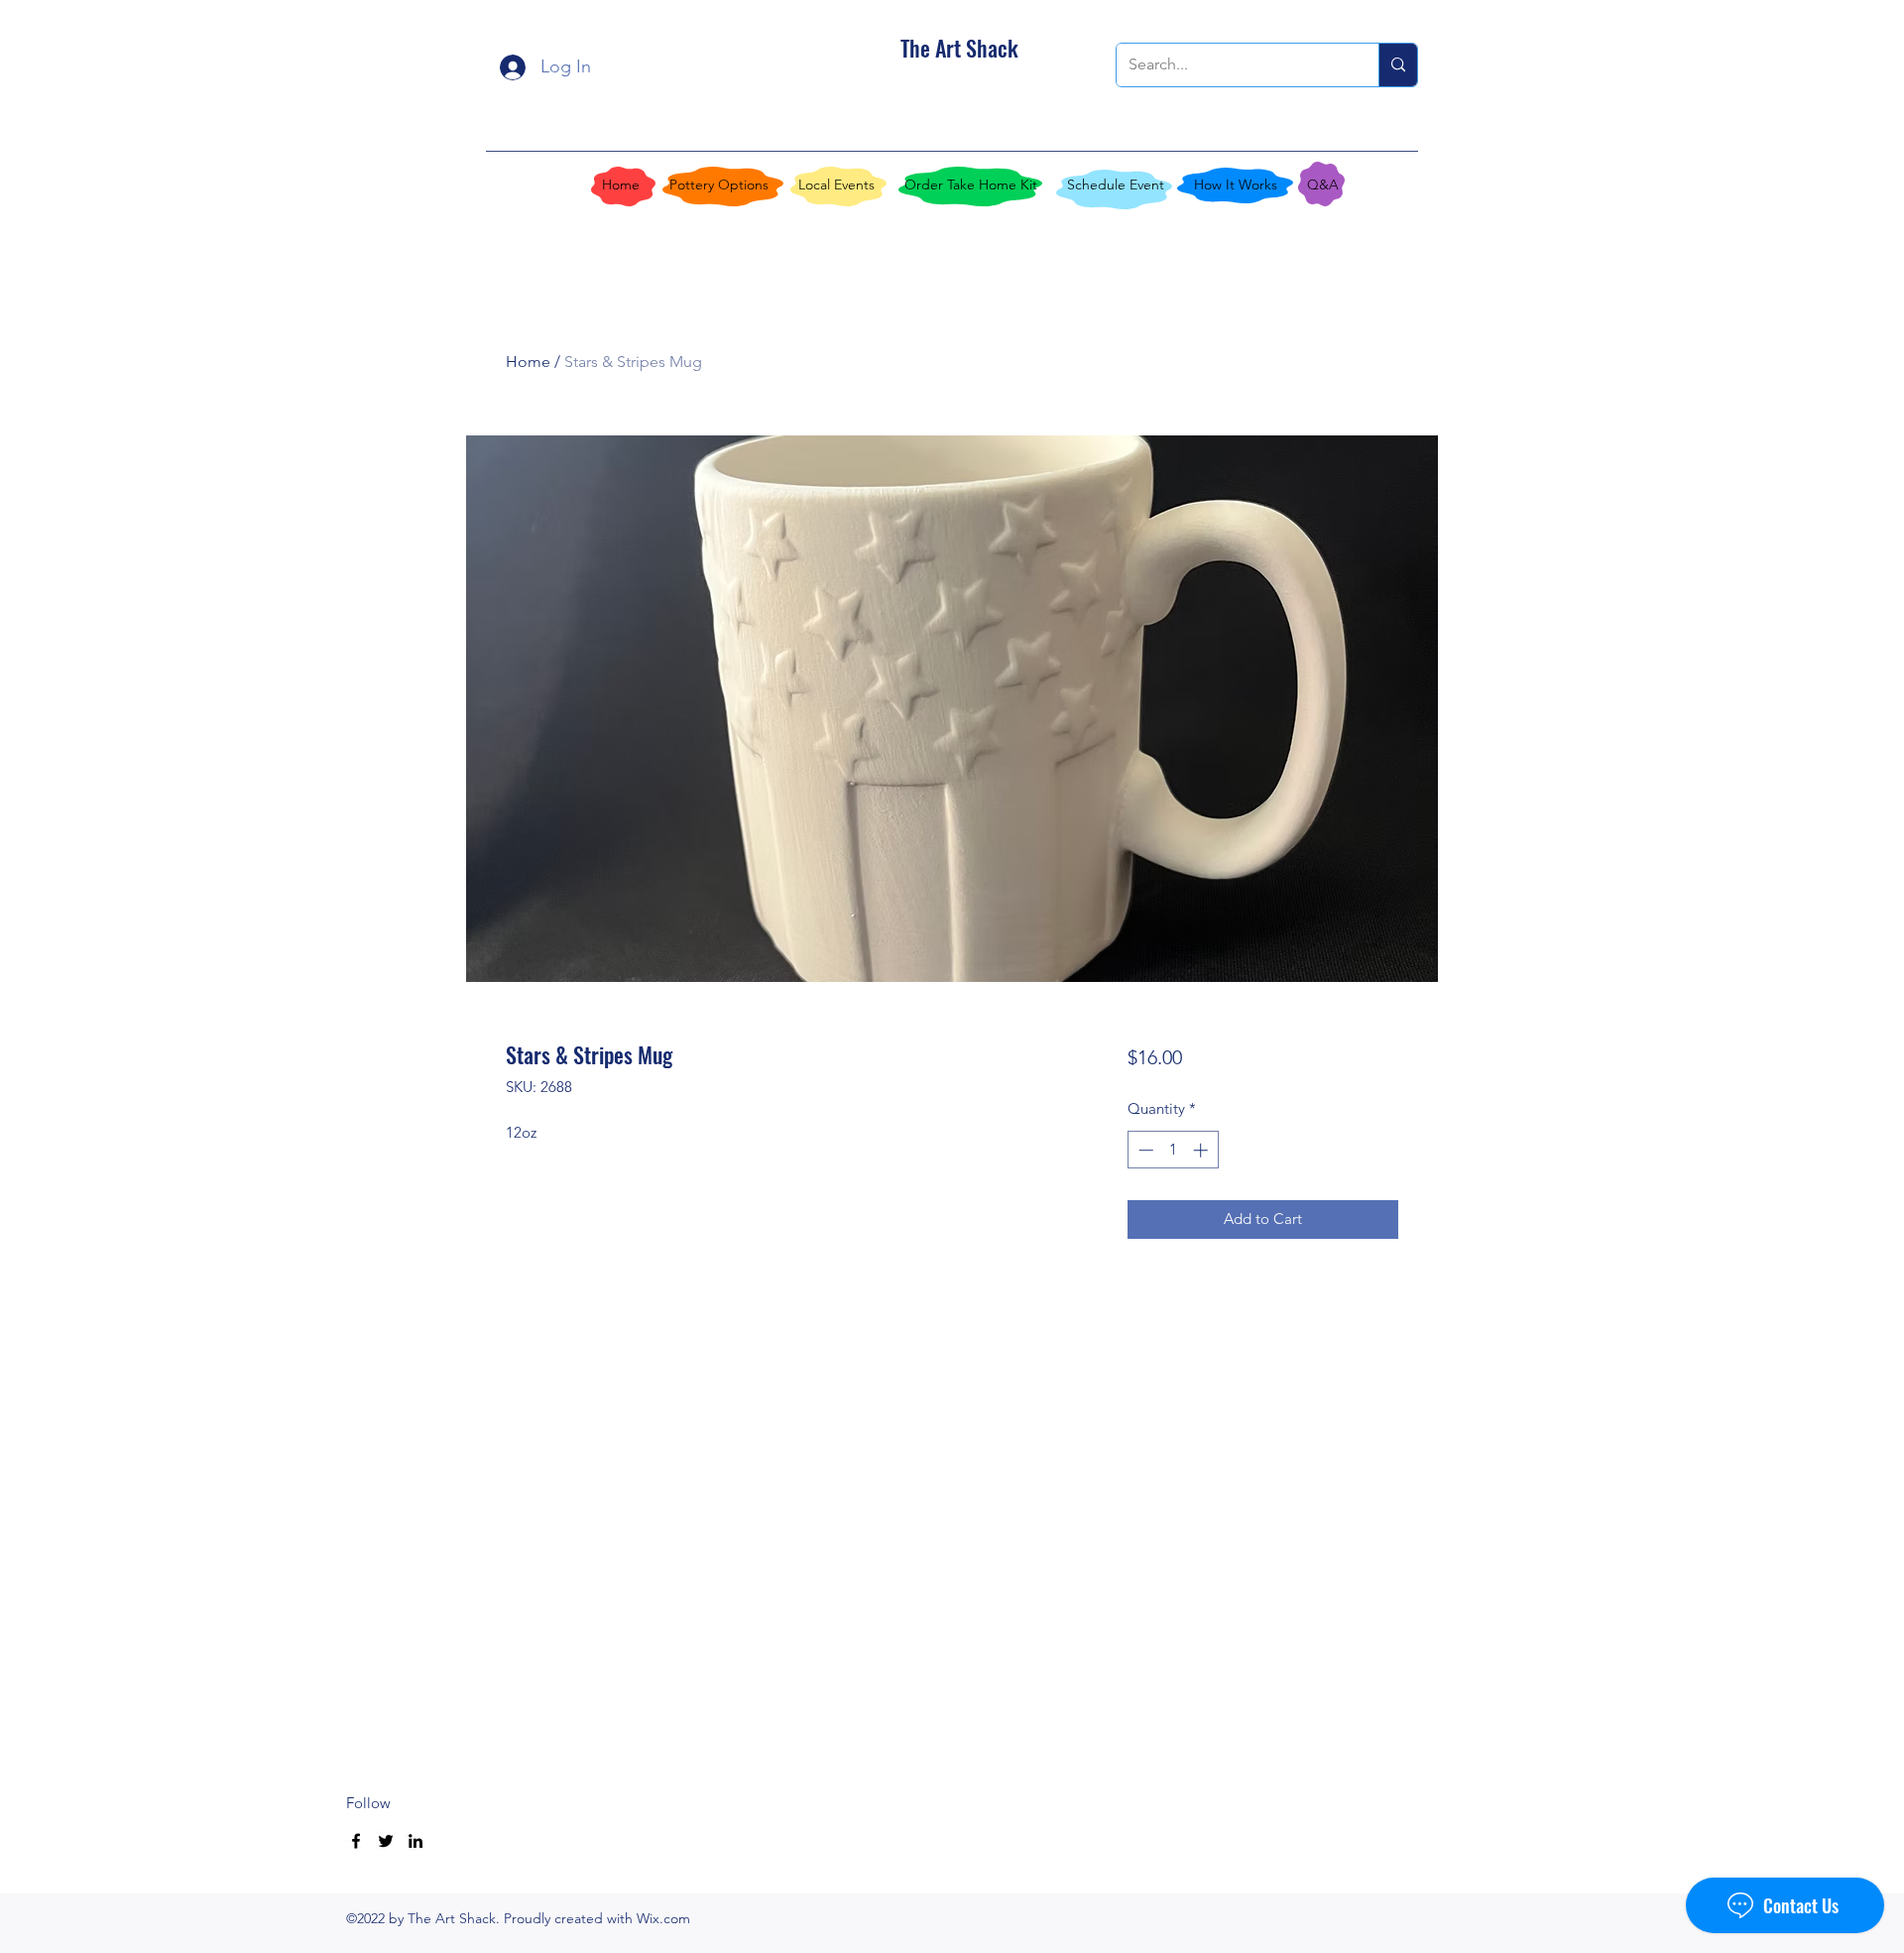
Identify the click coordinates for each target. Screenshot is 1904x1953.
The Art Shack (959, 48)
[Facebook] (356, 1841)
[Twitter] (386, 1841)
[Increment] (1202, 1150)
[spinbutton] (1173, 1150)
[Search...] (1398, 65)
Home (528, 362)
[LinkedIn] (416, 1841)
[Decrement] (1144, 1150)
